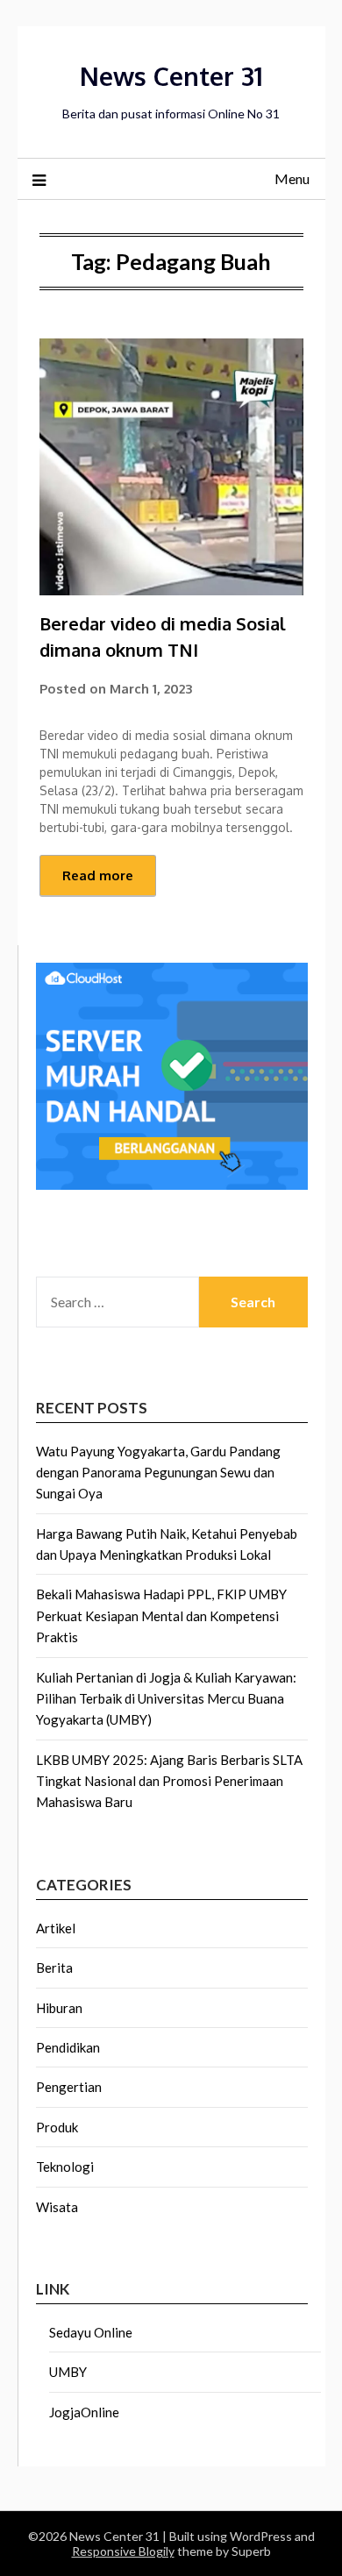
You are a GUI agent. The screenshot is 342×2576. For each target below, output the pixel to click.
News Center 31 (171, 76)
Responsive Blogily (123, 2551)
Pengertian (69, 2087)
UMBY (68, 2372)
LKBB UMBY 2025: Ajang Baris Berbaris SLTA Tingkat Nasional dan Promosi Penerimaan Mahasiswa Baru (169, 1781)
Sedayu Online (91, 2332)
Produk (57, 2127)
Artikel (56, 1928)
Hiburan (59, 2008)
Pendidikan (68, 2047)
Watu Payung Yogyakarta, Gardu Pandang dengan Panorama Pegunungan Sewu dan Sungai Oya (158, 1473)
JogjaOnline (84, 2412)
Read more (98, 875)
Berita (54, 1968)
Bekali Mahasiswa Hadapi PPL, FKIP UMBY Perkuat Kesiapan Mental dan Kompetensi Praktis (161, 1615)
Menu (292, 178)
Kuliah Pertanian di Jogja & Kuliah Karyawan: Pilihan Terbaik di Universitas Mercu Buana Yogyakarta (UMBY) (166, 1699)
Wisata (57, 2207)
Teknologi (65, 2167)
